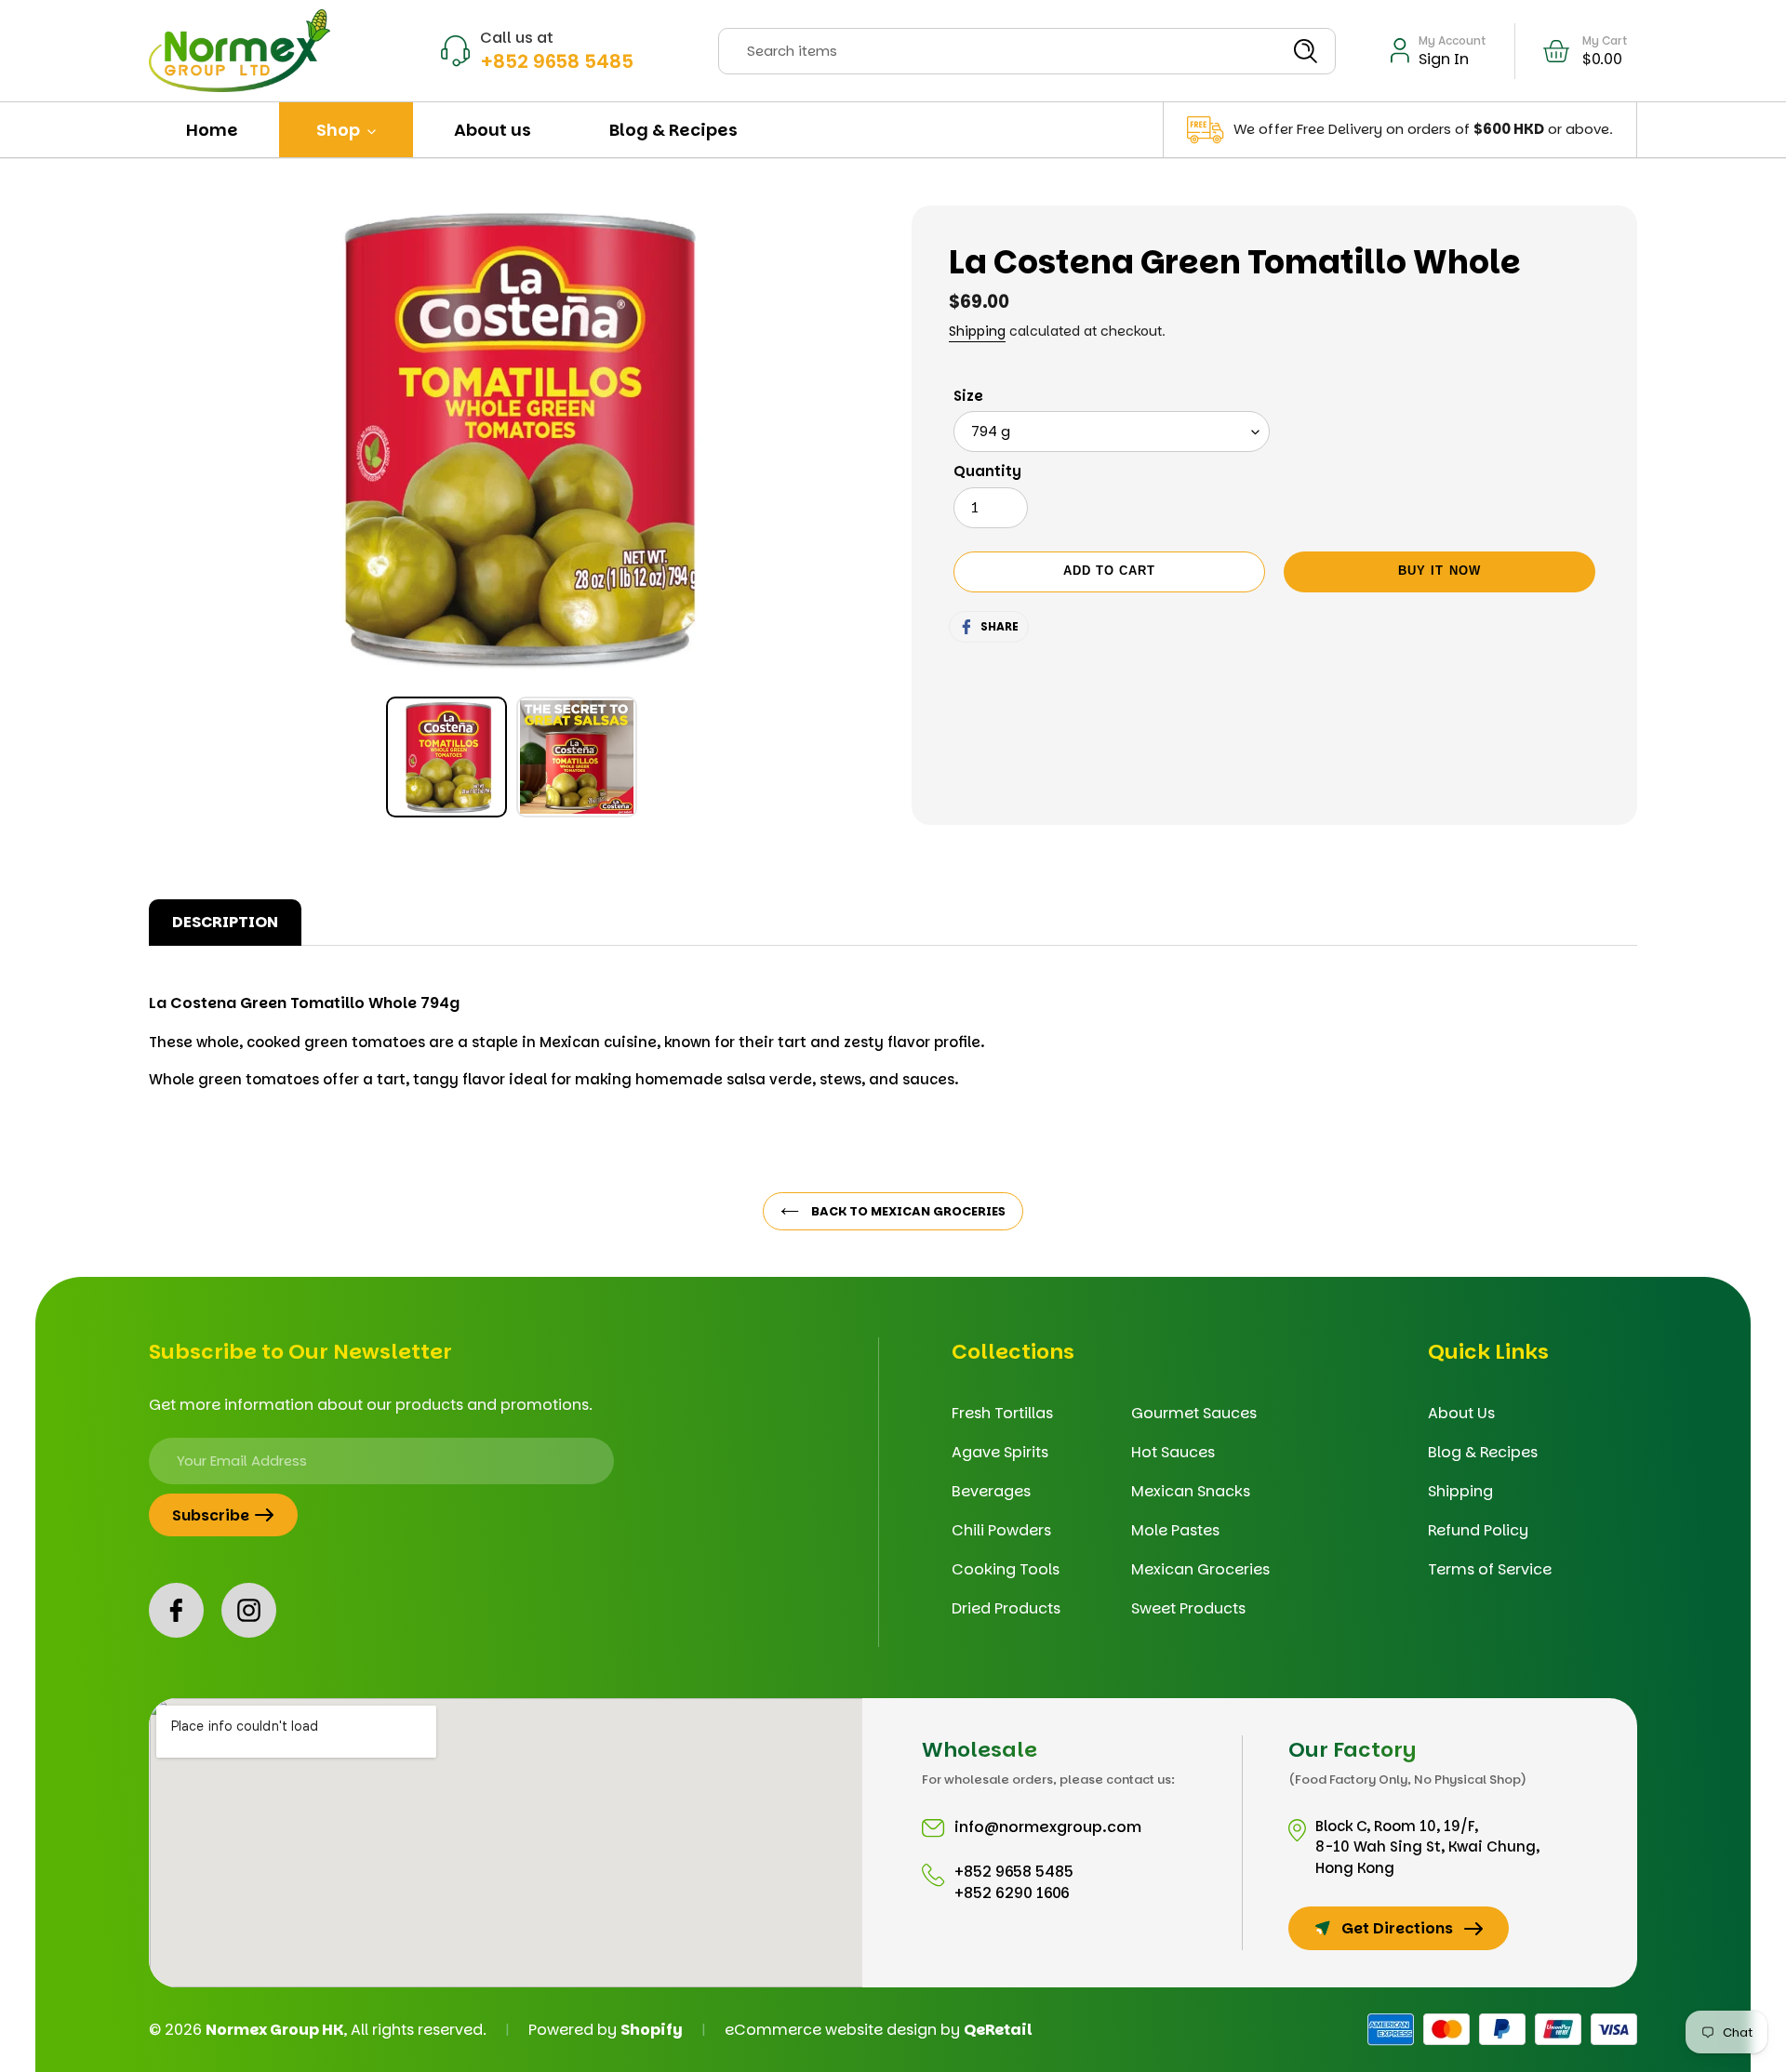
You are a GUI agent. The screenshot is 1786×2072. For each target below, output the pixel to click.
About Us (1461, 1413)
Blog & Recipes (1483, 1452)
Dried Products (1006, 1608)
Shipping (977, 331)
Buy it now (1439, 571)
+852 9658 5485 (557, 61)
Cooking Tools (1006, 1569)
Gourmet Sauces (1194, 1413)
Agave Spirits (1000, 1452)
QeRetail (998, 2030)
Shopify (652, 2030)
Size (968, 396)
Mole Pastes (1175, 1530)
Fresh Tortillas (1002, 1413)
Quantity (987, 471)
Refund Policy (1478, 1530)
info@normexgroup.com (1048, 1827)
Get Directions (1397, 1928)
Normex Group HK (274, 2030)
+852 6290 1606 (1012, 1893)
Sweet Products (1188, 1608)
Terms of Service (1490, 1569)
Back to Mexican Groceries (907, 1211)
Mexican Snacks (1191, 1491)
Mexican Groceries (1200, 1569)
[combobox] (1027, 51)
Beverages (991, 1491)
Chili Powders (1001, 1530)
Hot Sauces (1173, 1452)
